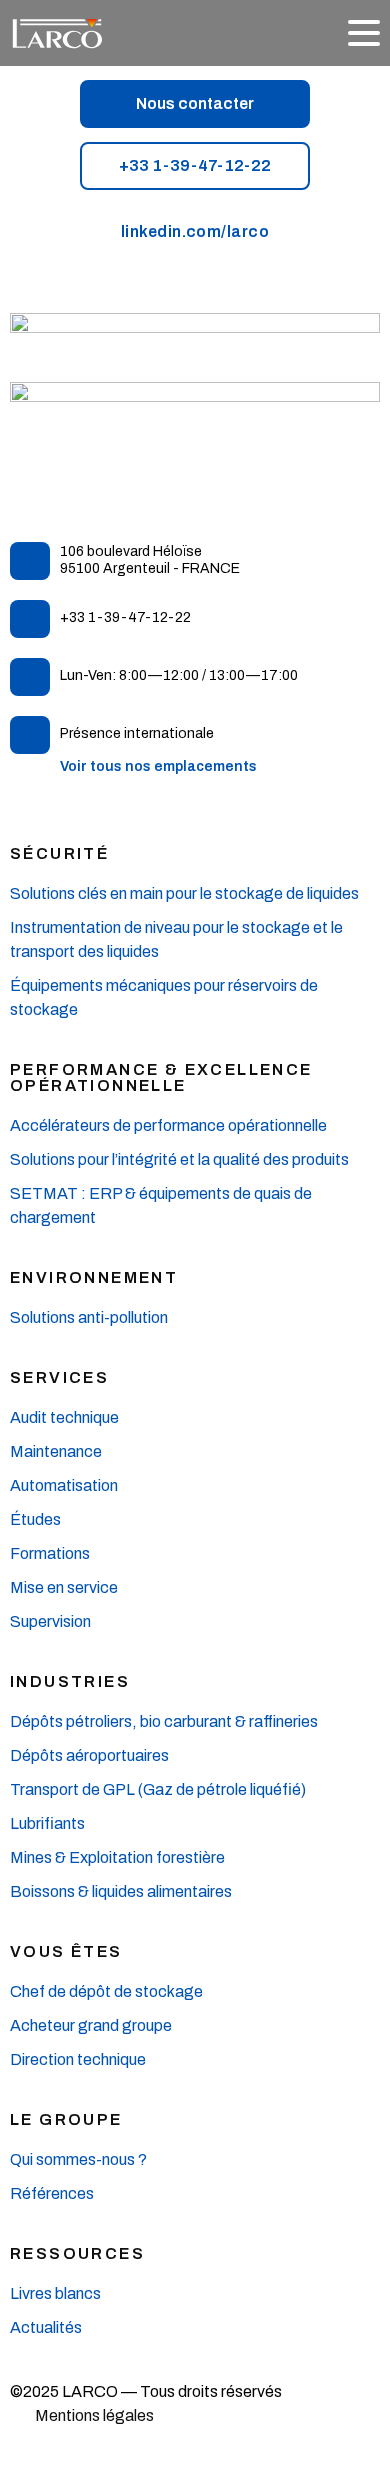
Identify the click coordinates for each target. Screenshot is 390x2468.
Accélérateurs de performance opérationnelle (168, 1125)
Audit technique (64, 1417)
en (310, 35)
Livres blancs (55, 2293)
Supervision (50, 1621)
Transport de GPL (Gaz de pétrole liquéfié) (158, 1789)
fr (280, 35)
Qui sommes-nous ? (78, 2159)
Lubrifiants (47, 1823)
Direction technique (79, 2059)
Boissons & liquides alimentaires (121, 1891)
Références (52, 2193)
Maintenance (56, 1451)
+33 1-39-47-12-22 (195, 165)
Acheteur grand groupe (91, 2025)
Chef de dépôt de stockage (106, 1991)
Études (35, 1519)
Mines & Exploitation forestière (117, 1857)
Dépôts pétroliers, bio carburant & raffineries (164, 1721)
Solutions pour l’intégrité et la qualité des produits (179, 1159)
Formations (50, 1553)
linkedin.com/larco (195, 231)
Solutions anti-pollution (89, 1317)
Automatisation (64, 1485)
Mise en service (64, 1587)
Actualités (46, 2327)
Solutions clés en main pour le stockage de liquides (184, 893)
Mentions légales (94, 2415)
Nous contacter (195, 103)
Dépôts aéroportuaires (89, 1755)
